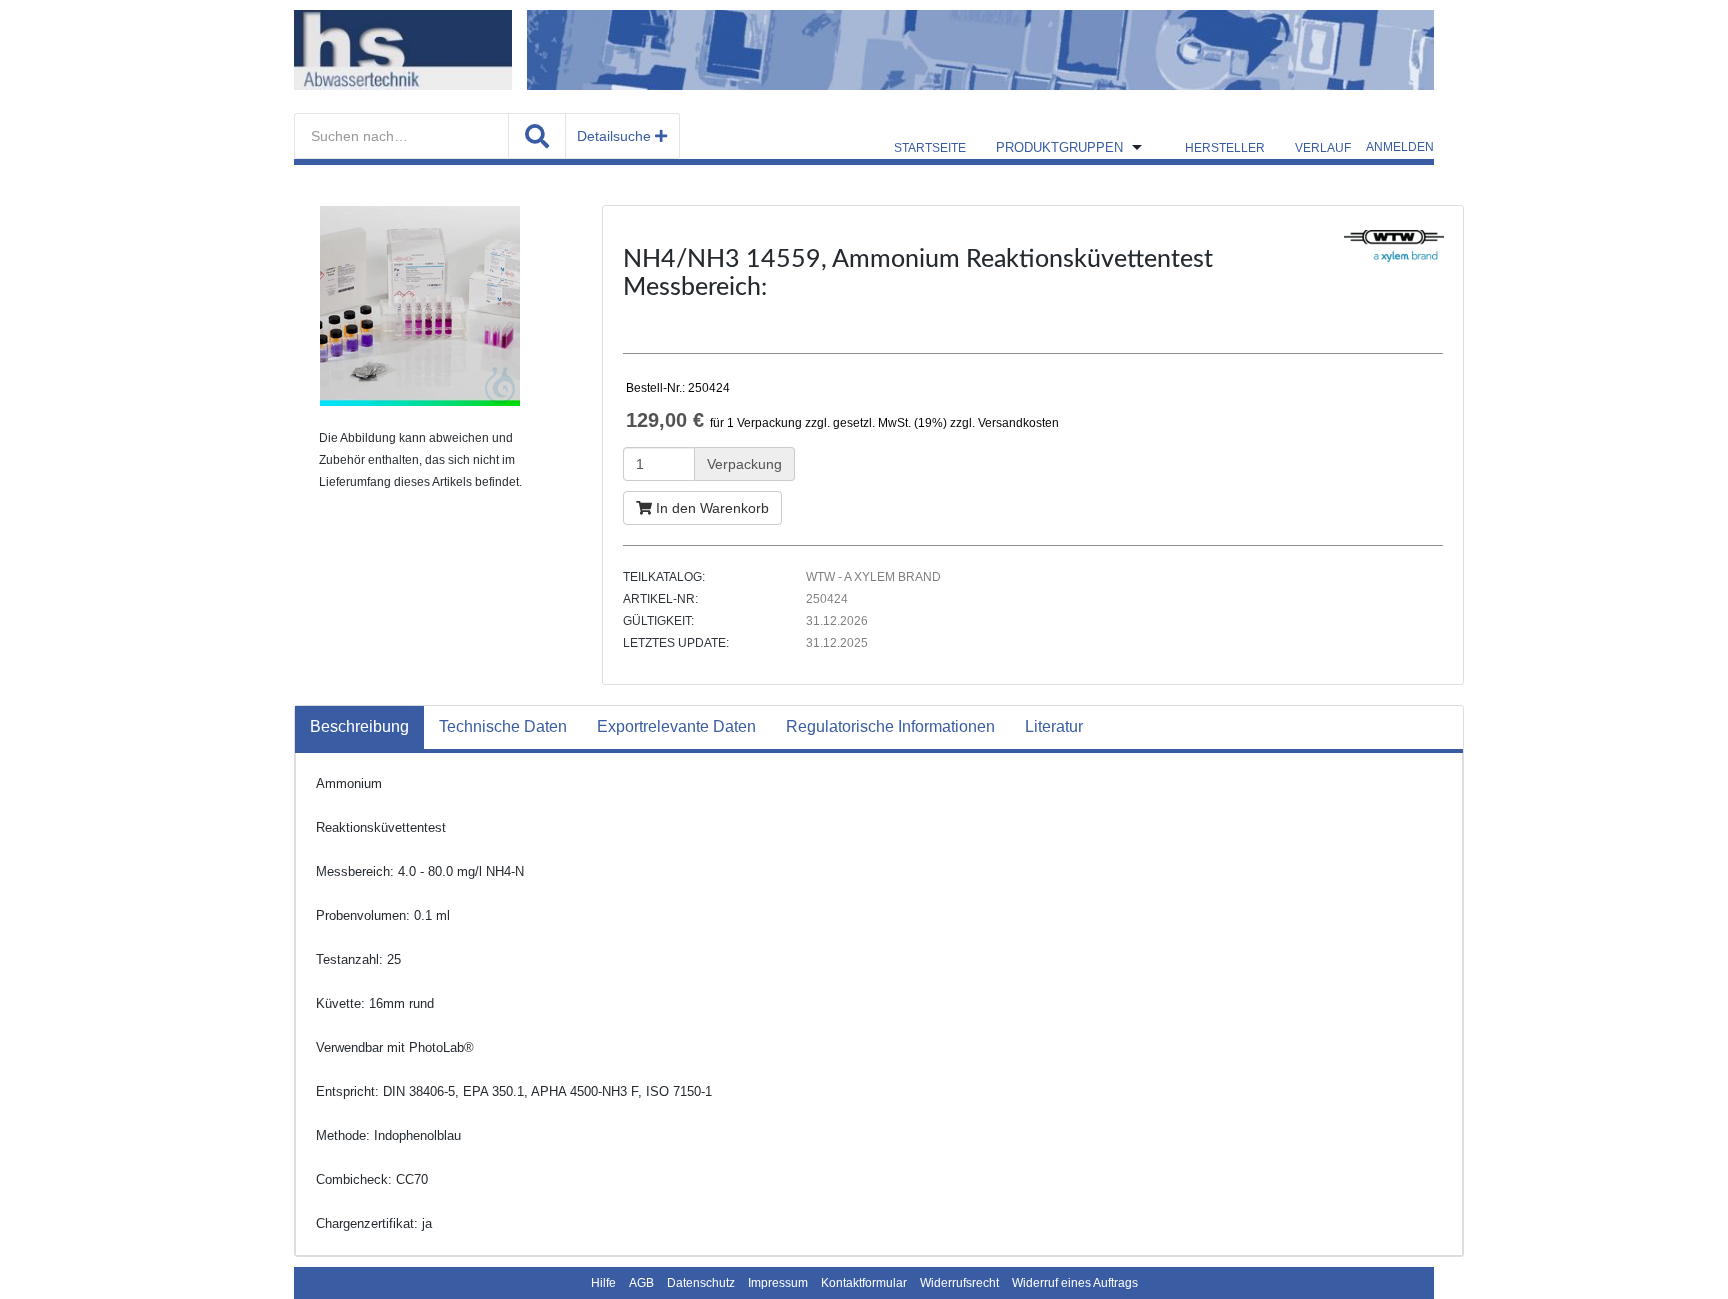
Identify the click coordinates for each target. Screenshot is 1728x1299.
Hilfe (603, 1283)
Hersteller (1225, 148)
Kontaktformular (864, 1283)
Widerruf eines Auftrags (1075, 1283)
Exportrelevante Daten (676, 726)
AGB (641, 1283)
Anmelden (1400, 147)
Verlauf (1323, 148)
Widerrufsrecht (959, 1283)
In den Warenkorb (710, 508)
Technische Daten (503, 726)
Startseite (930, 148)
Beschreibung (359, 726)
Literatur (1054, 726)
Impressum (778, 1283)
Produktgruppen (1059, 147)
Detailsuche (616, 136)
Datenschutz (701, 1283)
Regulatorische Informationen (890, 726)
